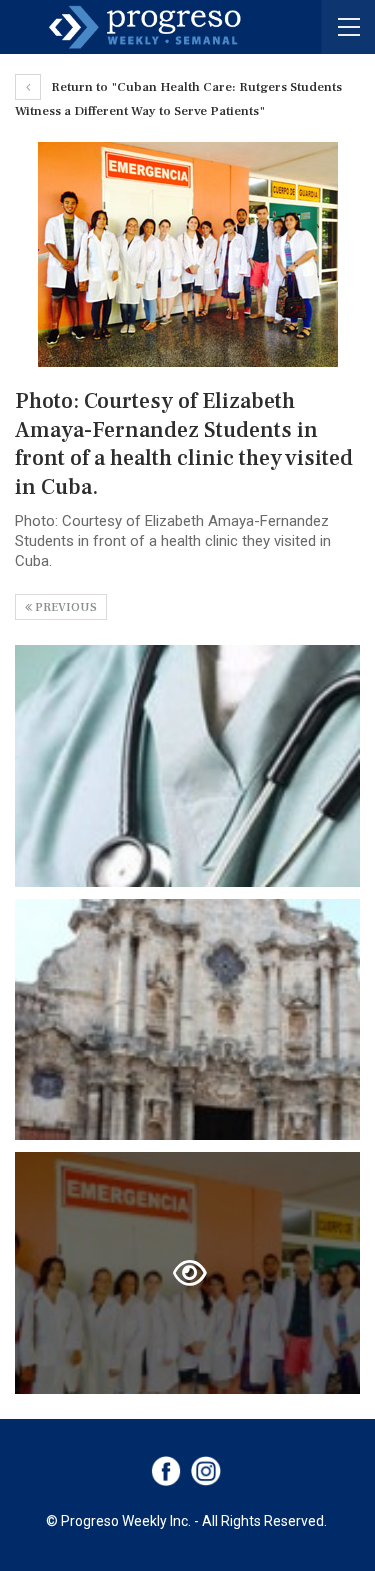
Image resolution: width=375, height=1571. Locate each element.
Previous (64, 607)
